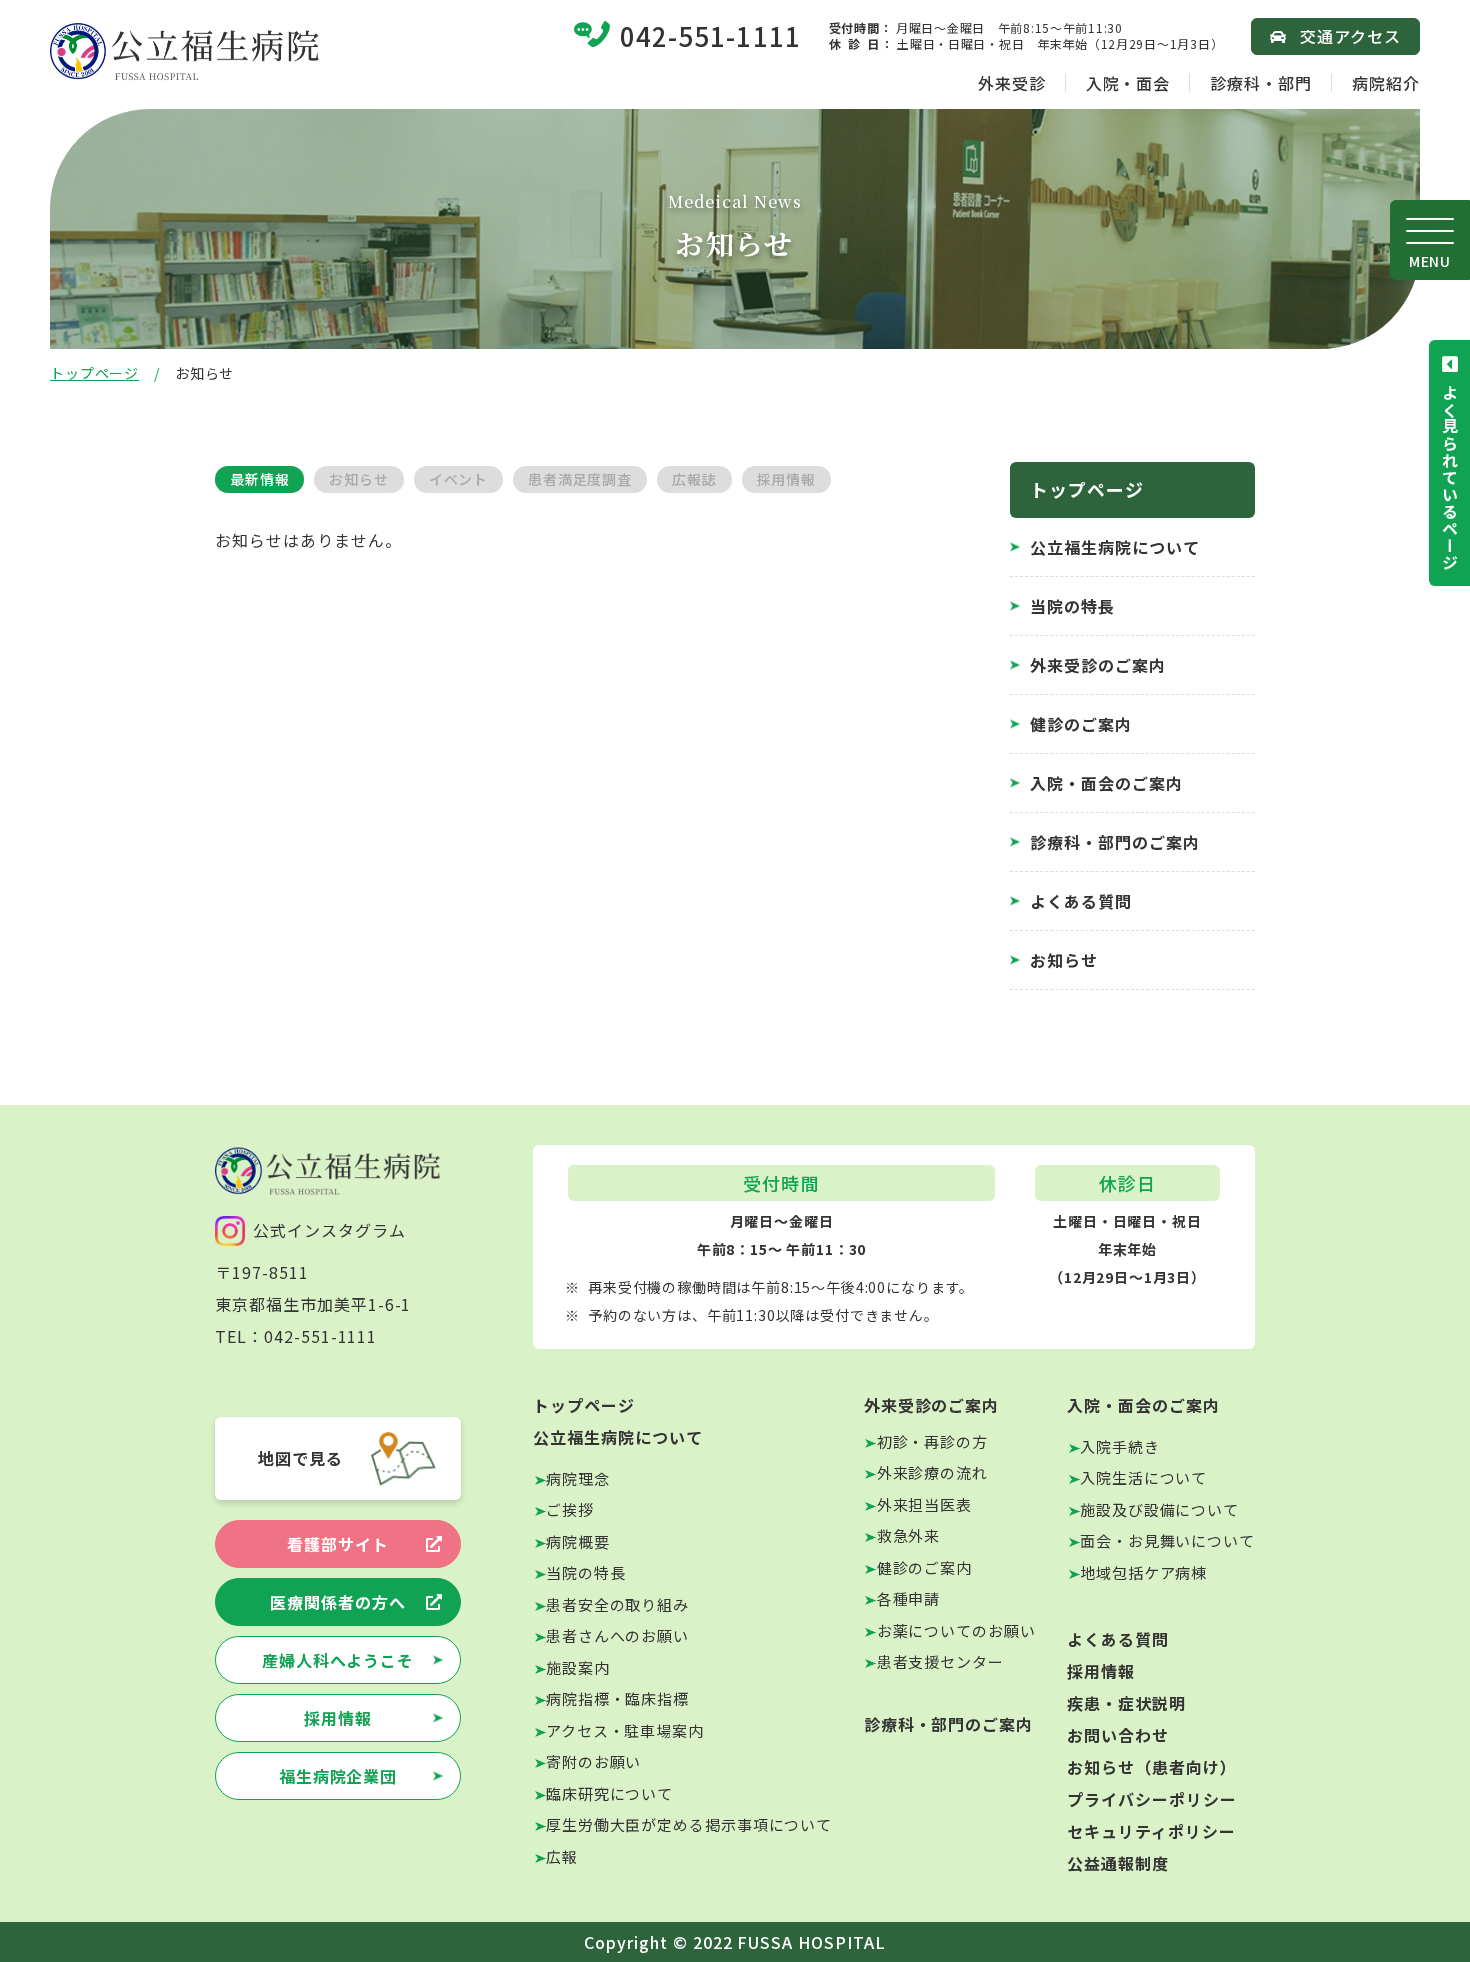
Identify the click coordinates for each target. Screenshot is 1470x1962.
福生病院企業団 (338, 1776)
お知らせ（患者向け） (1152, 1767)
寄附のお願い (593, 1761)
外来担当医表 (924, 1504)
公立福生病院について (1115, 547)
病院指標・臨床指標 (617, 1698)
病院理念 (578, 1478)
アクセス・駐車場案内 (625, 1730)
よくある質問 (1081, 901)
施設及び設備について (1159, 1509)
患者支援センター (940, 1661)
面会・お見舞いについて (1167, 1540)
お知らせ (1064, 960)
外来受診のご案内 (1098, 665)
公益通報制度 (1118, 1863)
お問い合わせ (1118, 1735)
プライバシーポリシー (1152, 1799)
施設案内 (578, 1667)
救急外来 (909, 1535)
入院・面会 (1128, 83)
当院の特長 (1072, 606)
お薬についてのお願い (956, 1630)
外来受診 (1012, 83)
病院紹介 (1386, 83)
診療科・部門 (1261, 83)
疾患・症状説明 (1126, 1703)
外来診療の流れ (932, 1472)
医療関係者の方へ (338, 1602)
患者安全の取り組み (617, 1604)
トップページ (94, 373)
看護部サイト (338, 1544)
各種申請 (909, 1598)
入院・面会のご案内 (1106, 783)
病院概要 (578, 1541)
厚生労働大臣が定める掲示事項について (689, 1824)
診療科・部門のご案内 (1115, 842)
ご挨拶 (570, 1509)
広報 (562, 1856)
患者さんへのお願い (617, 1635)
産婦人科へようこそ (338, 1660)
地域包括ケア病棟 (1143, 1572)
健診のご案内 (1081, 724)
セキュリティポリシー (1151, 1831)
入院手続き (1120, 1446)
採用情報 (338, 1718)
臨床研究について (609, 1793)
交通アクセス (1350, 36)
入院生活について (1143, 1477)
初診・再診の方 (932, 1441)
